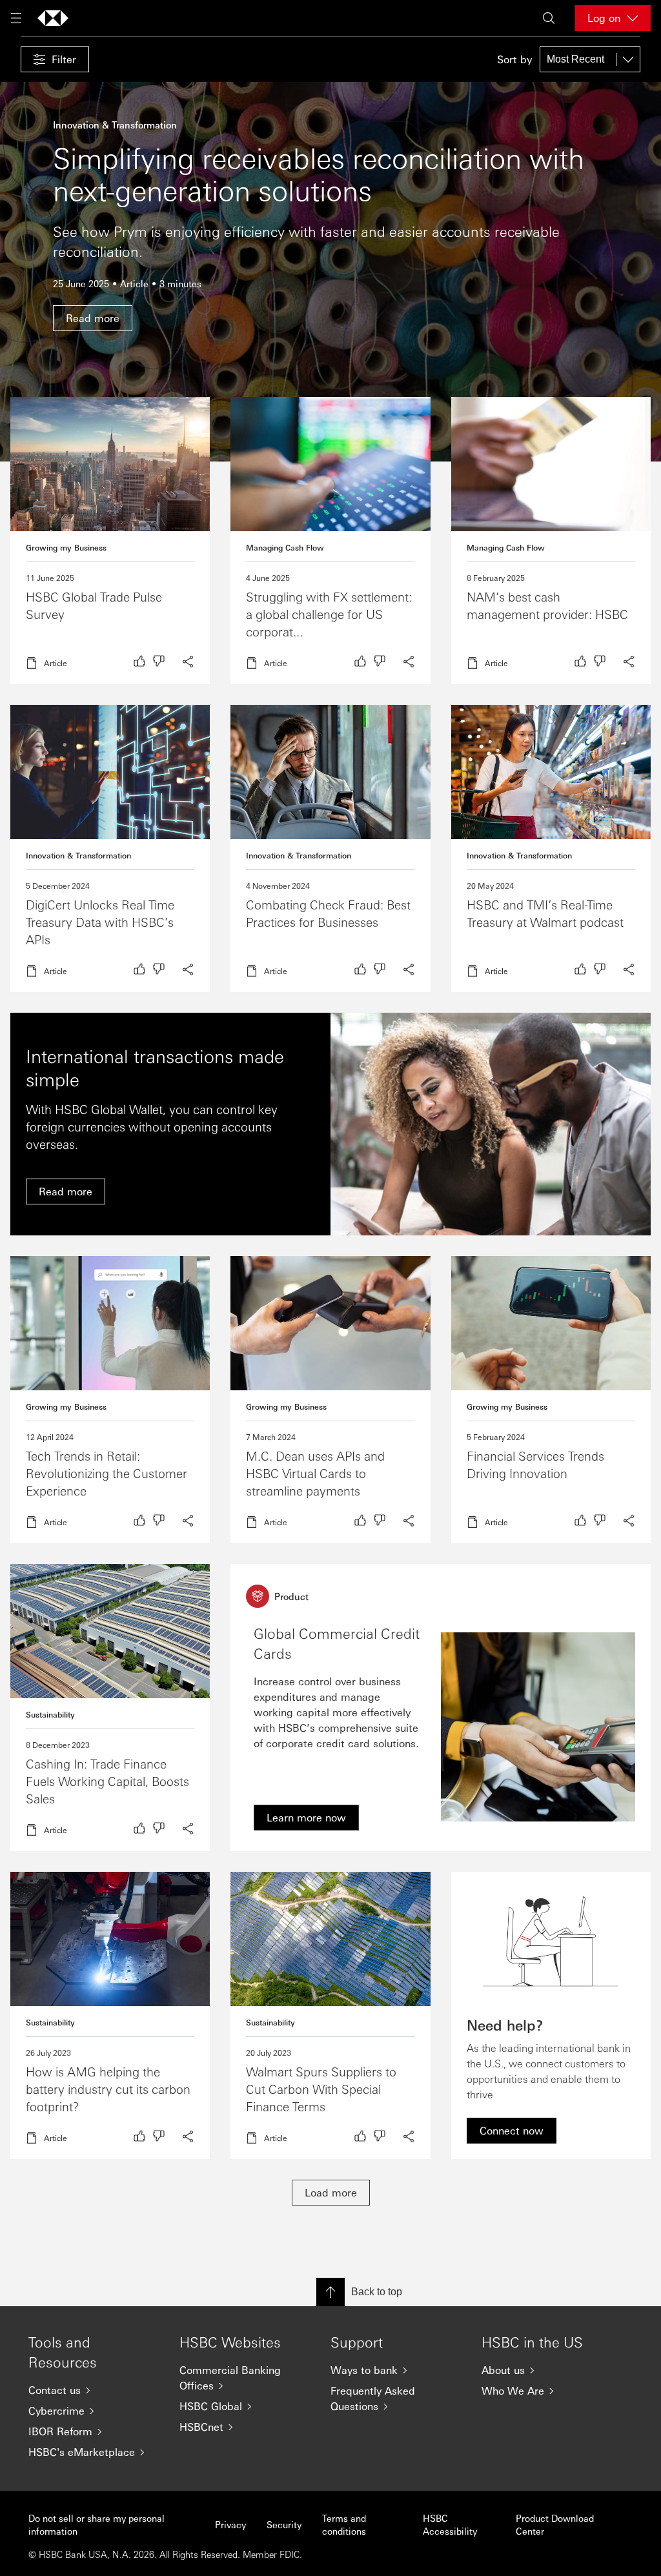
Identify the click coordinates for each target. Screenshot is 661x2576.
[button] (55, 59)
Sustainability (50, 1714)
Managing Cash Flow (285, 547)
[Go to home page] (53, 18)
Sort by (514, 59)
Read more (110, 541)
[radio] (139, 661)
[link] (306, 1818)
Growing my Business (66, 547)
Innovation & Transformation (78, 855)
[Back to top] (330, 2292)
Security (284, 2524)
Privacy (230, 2524)
